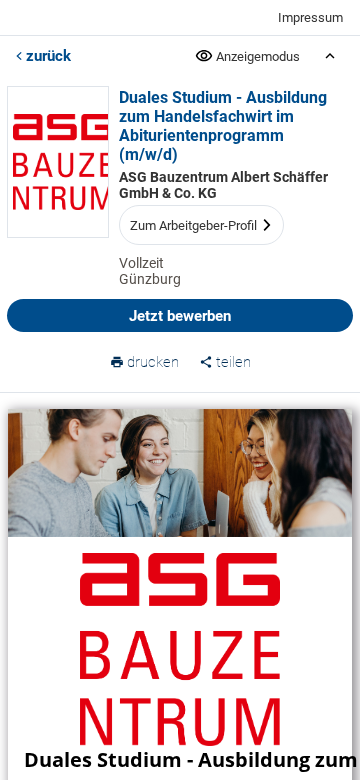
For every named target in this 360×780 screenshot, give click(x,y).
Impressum (310, 17)
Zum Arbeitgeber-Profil (193, 225)
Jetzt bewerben (180, 316)
